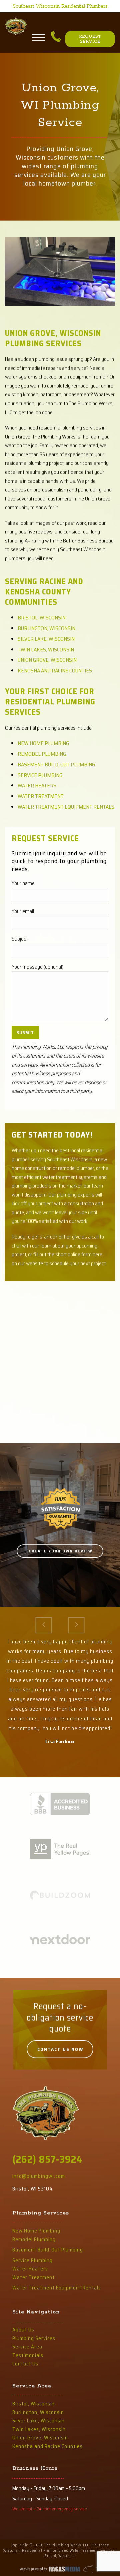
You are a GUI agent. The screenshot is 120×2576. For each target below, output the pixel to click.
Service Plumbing (40, 775)
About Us (23, 2330)
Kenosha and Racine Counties (55, 671)
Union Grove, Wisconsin (47, 660)
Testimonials (28, 2355)
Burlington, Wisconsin (46, 628)
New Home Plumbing (43, 743)
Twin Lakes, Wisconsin (46, 650)
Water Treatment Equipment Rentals (66, 807)
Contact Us (25, 2364)
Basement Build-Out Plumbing (56, 765)
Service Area (27, 2347)
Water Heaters (37, 786)
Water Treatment (41, 796)
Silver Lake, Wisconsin (46, 639)
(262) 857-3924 (47, 2159)
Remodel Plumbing (42, 754)
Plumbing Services (34, 2338)
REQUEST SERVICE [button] (90, 39)
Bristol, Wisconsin (42, 618)
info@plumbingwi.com (39, 2176)
